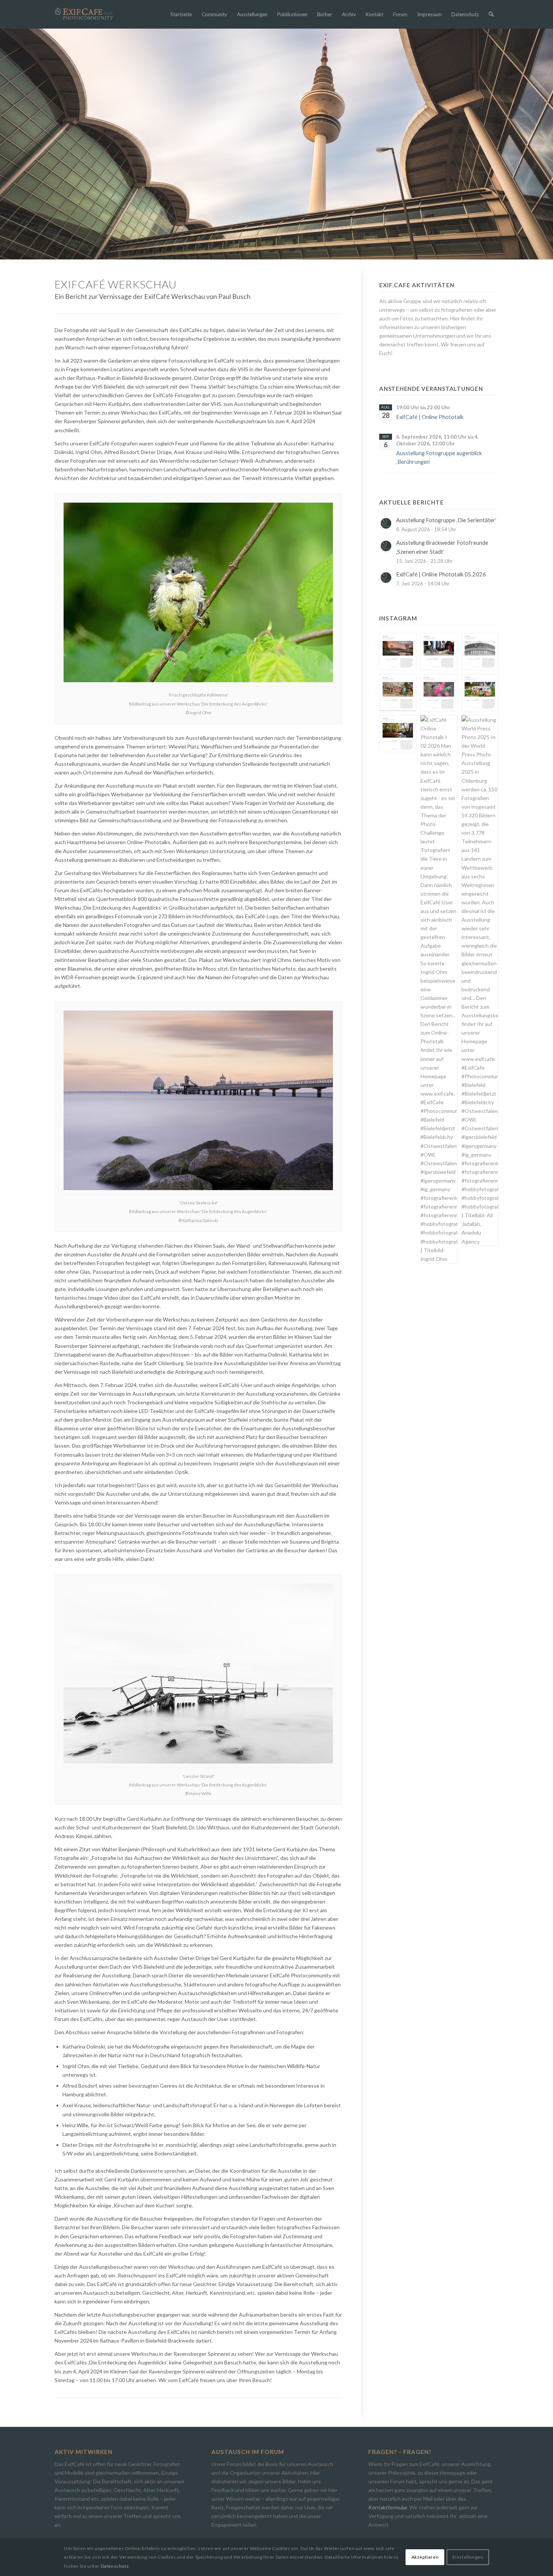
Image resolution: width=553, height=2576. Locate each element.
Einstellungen (468, 2557)
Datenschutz (115, 2566)
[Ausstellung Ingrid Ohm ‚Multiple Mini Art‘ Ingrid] (398, 693)
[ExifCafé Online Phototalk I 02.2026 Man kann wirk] (439, 989)
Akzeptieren (425, 2557)
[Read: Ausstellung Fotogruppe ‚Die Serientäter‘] (386, 523)
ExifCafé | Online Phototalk (430, 417)
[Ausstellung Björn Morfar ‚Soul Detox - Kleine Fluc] (398, 734)
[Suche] (491, 14)
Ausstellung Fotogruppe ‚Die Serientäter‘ (446, 520)
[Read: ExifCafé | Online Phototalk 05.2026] (386, 578)
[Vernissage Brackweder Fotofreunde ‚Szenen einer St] (439, 652)
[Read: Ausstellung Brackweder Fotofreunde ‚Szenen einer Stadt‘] (386, 546)
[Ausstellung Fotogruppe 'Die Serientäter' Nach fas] (398, 652)
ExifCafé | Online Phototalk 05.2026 (441, 574)
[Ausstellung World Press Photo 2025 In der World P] (480, 981)
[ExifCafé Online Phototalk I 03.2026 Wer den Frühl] (439, 693)
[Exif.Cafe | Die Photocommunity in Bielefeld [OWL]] (84, 14)
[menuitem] (181, 14)
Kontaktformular (388, 2507)
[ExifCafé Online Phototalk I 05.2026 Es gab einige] (480, 652)
